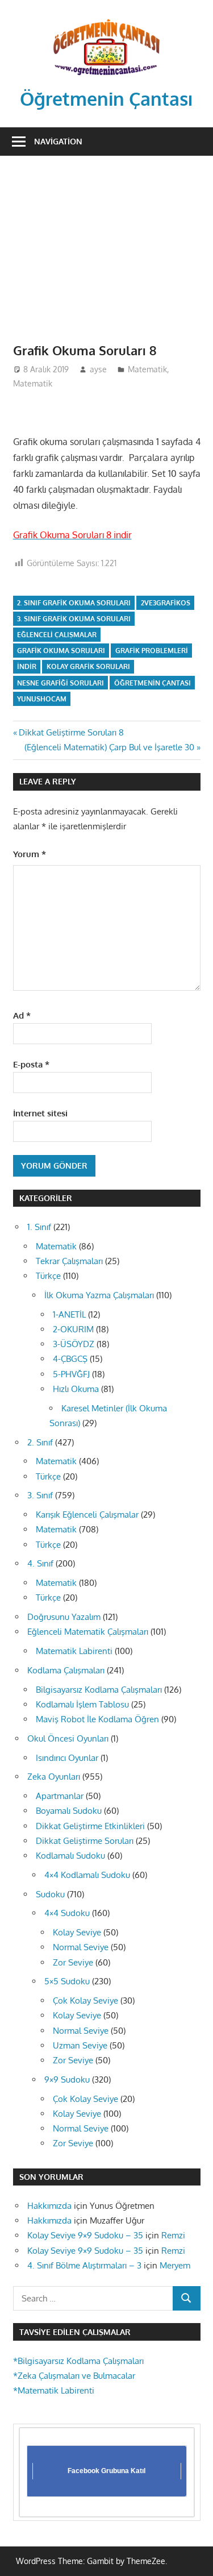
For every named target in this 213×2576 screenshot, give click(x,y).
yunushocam (42, 699)
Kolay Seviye (77, 1932)
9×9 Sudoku (67, 2080)
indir (27, 666)
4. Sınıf (40, 1563)
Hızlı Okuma (76, 1389)
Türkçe (48, 1276)
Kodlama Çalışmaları (66, 1670)
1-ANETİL (69, 1314)
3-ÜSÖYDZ (74, 1344)
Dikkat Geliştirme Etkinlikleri (90, 1826)
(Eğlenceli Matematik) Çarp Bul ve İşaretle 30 (109, 747)
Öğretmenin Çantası (106, 99)
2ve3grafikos (166, 603)
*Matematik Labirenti (54, 2390)
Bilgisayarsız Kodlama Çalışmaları (99, 1690)
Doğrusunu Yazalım (64, 1617)
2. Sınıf (40, 1442)
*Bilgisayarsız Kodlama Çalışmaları (78, 2361)
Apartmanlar (60, 1796)
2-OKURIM (73, 1329)
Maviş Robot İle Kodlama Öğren (97, 1719)
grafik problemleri (152, 651)
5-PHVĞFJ (71, 1374)
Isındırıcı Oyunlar (67, 1758)
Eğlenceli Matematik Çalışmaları (88, 1632)
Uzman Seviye (80, 2045)
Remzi (173, 2235)
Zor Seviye (73, 1962)
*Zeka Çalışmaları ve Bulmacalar (74, 2376)
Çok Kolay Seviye (85, 2000)
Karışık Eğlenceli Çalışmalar (87, 1515)
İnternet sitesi (40, 1113)
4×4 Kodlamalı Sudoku (87, 1875)
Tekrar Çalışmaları (69, 1261)
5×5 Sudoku (67, 1981)
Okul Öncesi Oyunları (68, 1738)
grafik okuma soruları (61, 651)
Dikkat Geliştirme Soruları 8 (71, 732)
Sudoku (50, 1894)
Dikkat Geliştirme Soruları (85, 1841)
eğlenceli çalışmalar (57, 635)
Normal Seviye (81, 1947)
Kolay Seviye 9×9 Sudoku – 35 (85, 2235)
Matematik (147, 369)
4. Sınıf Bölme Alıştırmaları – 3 (84, 2265)
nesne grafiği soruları (60, 683)
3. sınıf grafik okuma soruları (74, 619)
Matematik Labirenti (74, 1651)
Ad (22, 1015)
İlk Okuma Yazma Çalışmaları (99, 1295)
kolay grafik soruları (88, 666)
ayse (98, 369)
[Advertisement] (106, 242)
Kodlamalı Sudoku (70, 1856)
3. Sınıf (40, 1495)
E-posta (31, 1064)
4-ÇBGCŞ (70, 1359)
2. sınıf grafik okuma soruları (74, 603)
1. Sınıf (39, 1227)
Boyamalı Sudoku (69, 1811)
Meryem (175, 2265)
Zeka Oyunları (54, 1777)
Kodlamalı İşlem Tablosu (82, 1704)
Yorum (30, 854)
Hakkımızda (49, 2206)
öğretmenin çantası (153, 683)
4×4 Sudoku (67, 1913)
